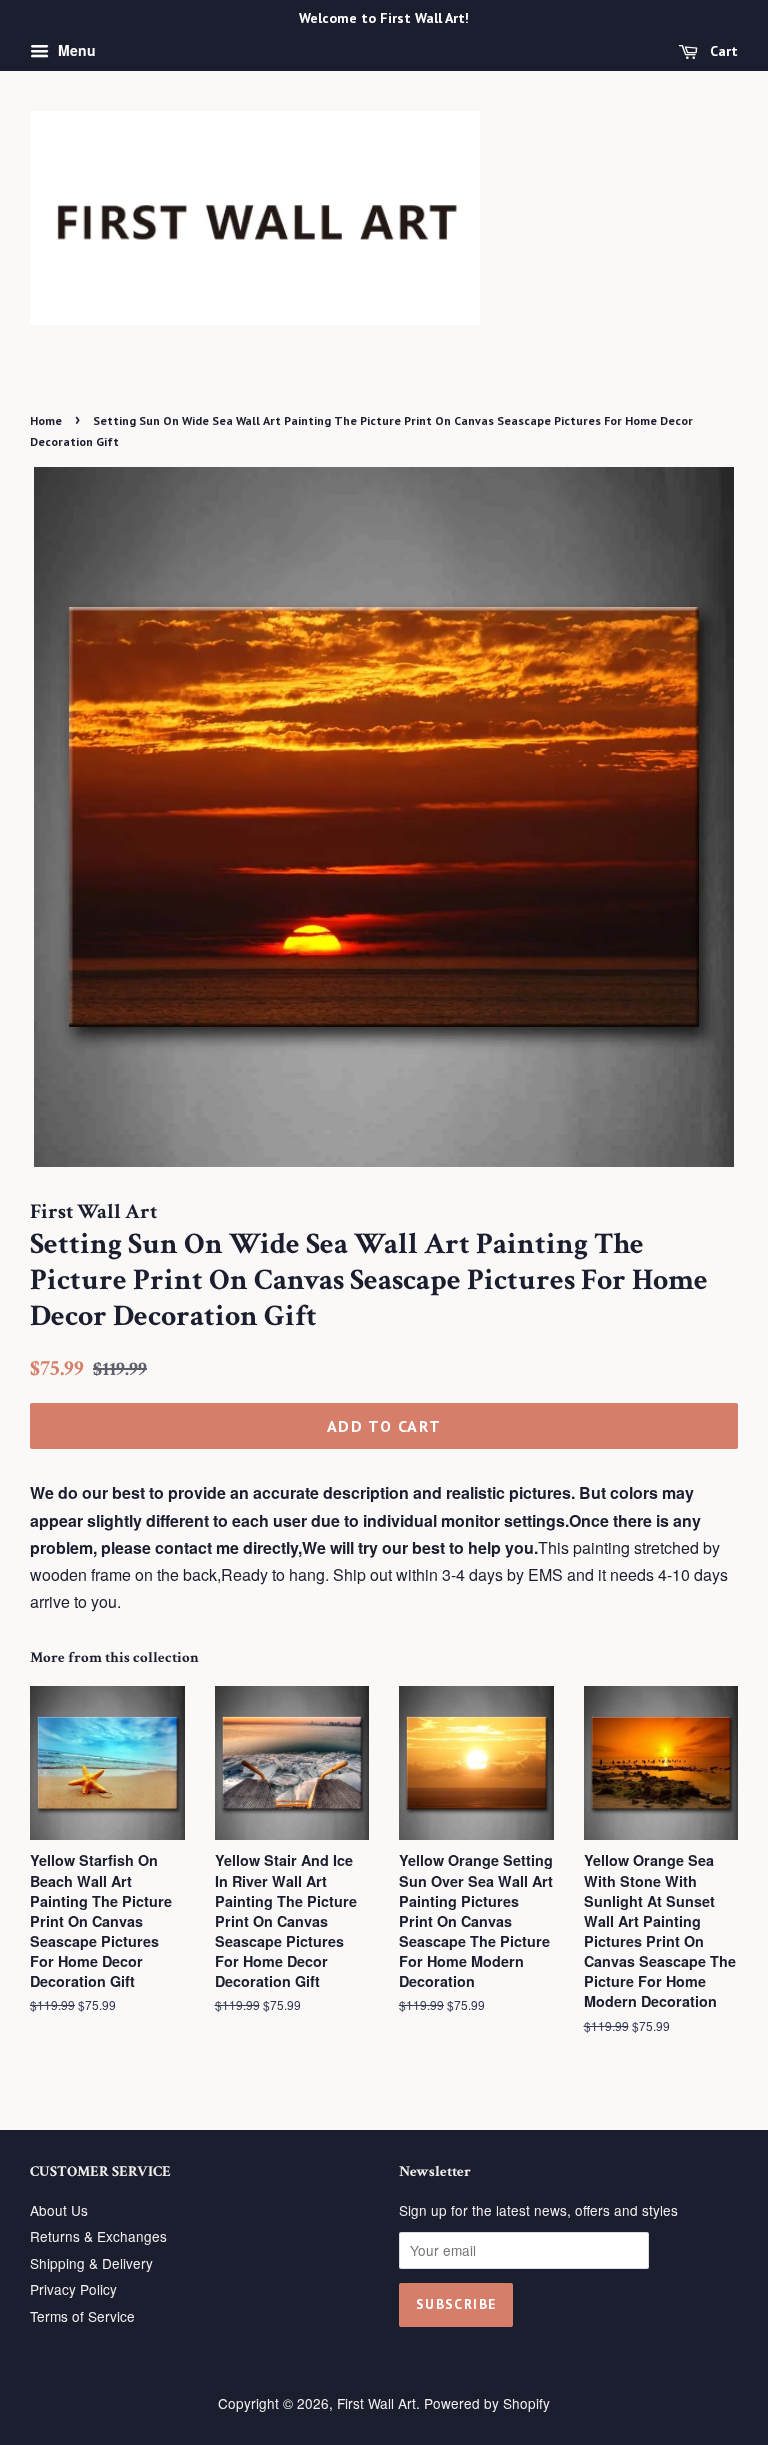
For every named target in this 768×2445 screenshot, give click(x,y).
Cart (722, 51)
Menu (75, 50)
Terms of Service (82, 2316)
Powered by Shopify (487, 2403)
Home (46, 420)
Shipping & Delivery (91, 2263)
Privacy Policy (73, 2289)
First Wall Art (376, 2403)
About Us (59, 2210)
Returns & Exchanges (98, 2236)
